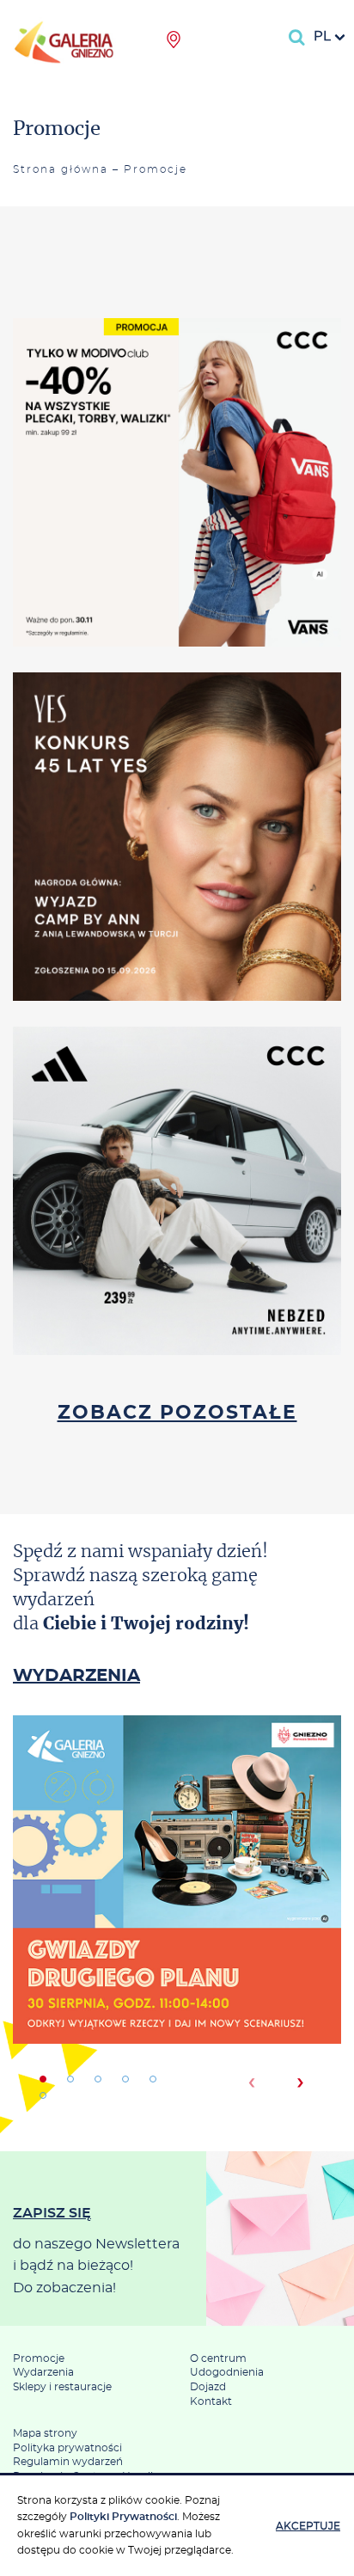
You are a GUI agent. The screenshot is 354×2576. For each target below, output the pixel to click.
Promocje (39, 2358)
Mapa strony (45, 2433)
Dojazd (208, 2387)
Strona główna (61, 169)
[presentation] (251, 2082)
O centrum (218, 2358)
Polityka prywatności (67, 2448)
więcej (177, 544)
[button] (43, 2079)
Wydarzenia (43, 2372)
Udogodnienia (227, 2372)
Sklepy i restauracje (62, 2387)
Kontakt (211, 2401)
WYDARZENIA (76, 1676)
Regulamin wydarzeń (68, 2462)
